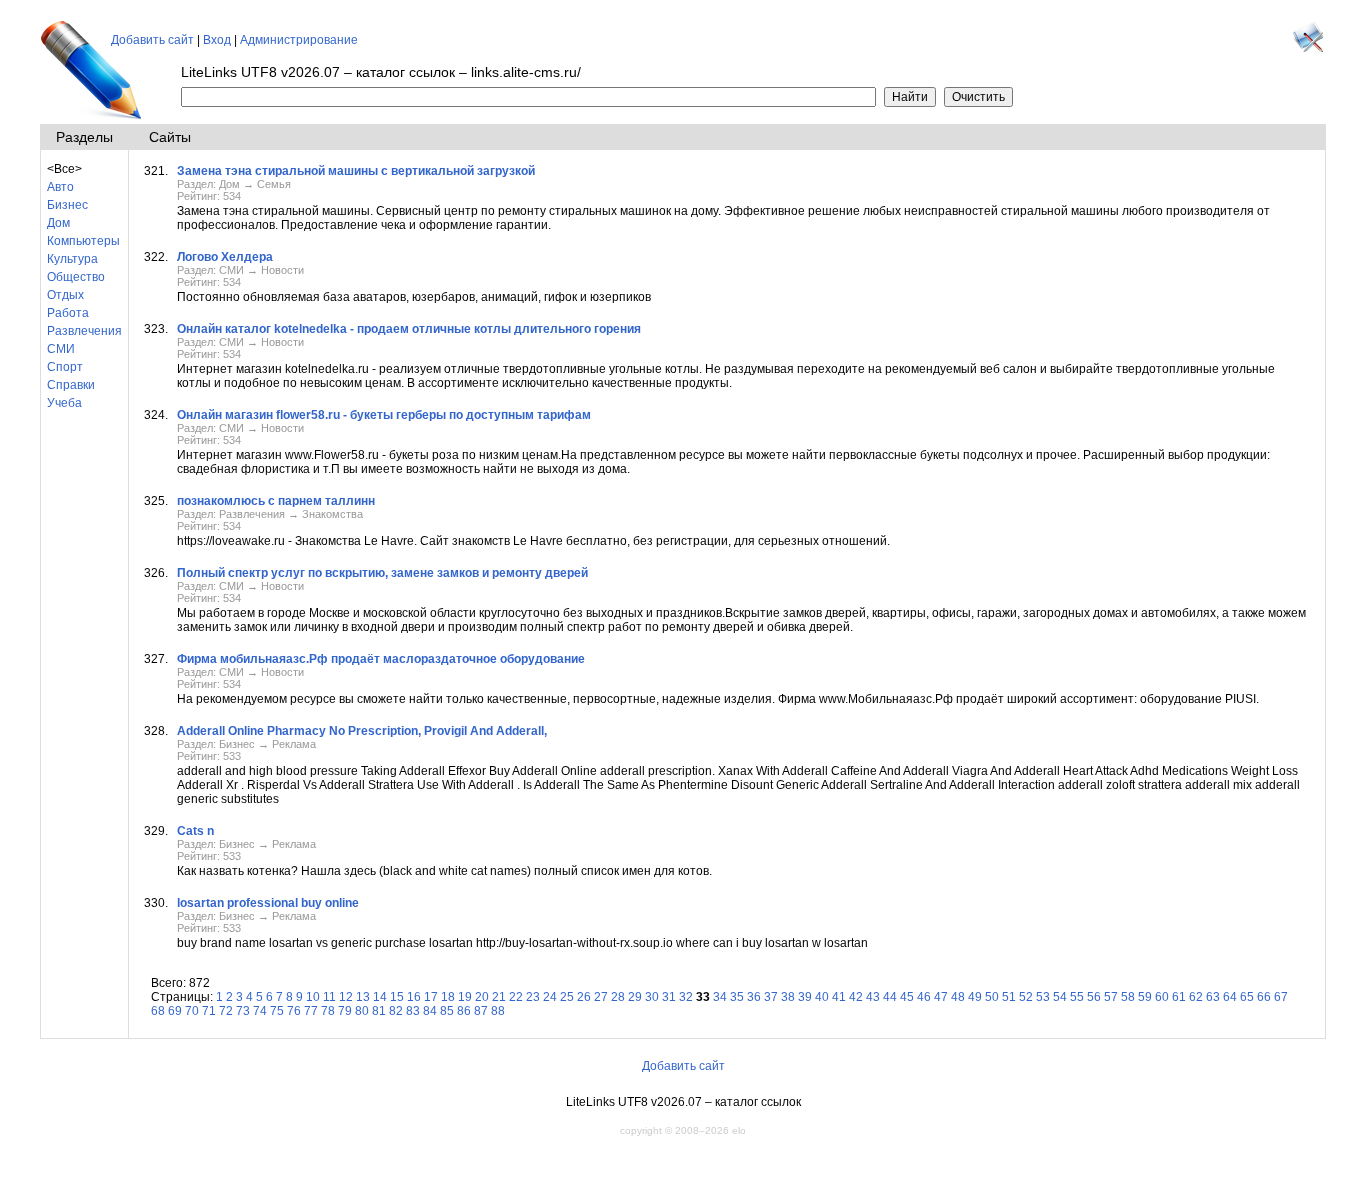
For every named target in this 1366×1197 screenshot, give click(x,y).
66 (1264, 997)
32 (686, 997)
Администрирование (299, 40)
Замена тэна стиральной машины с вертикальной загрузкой (356, 171)
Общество (76, 277)
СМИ (61, 349)
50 (992, 997)
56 (1094, 997)
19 (465, 997)
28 (618, 997)
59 (1145, 997)
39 (805, 997)
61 (1179, 997)
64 (1230, 997)
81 (379, 1011)
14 (380, 997)
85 (447, 1011)
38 (788, 997)
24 (550, 997)
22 (516, 997)
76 (294, 1011)
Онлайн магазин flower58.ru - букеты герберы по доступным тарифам (384, 415)
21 (499, 997)
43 (873, 997)
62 (1196, 997)
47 (941, 997)
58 (1128, 997)
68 (158, 1011)
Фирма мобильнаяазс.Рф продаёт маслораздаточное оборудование (381, 659)
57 (1111, 997)
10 (313, 997)
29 (635, 997)
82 (396, 1011)
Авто (60, 187)
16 (414, 997)
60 (1162, 997)
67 (1281, 997)
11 (329, 997)
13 (363, 997)
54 (1060, 997)
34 (720, 997)
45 (907, 997)
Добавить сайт (152, 40)
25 (567, 997)
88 (498, 1011)
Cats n (195, 831)
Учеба (64, 403)
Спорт (65, 367)
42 (856, 997)
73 (243, 1011)
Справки (71, 385)
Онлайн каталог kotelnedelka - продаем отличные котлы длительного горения (409, 329)
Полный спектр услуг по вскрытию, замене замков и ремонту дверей (382, 573)
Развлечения (84, 331)
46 (924, 997)
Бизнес (67, 205)
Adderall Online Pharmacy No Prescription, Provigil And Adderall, (362, 731)
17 (431, 997)
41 (839, 997)
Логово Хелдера (225, 257)
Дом (58, 223)
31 (669, 997)
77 (311, 1011)
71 (209, 1011)
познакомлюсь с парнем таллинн (276, 501)
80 (362, 1011)
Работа (68, 313)
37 (771, 997)
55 (1077, 997)
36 (754, 997)
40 (822, 997)
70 (192, 1011)
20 (482, 997)
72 (226, 1011)
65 (1247, 997)
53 (1043, 997)
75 (277, 1011)
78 (328, 1011)
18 (448, 997)
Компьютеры (83, 241)
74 (260, 1011)
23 (533, 997)
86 (464, 1011)
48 (958, 997)
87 (481, 1011)
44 (890, 997)
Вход (217, 40)
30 (652, 997)
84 (430, 1011)
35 (737, 997)
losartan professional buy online (268, 903)
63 (1213, 997)
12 (346, 997)
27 (601, 997)
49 (975, 997)
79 (345, 1011)
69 (175, 1011)
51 (1009, 997)
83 (413, 1011)
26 (584, 997)
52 (1026, 997)
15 (397, 997)
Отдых (65, 295)
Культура (72, 259)
